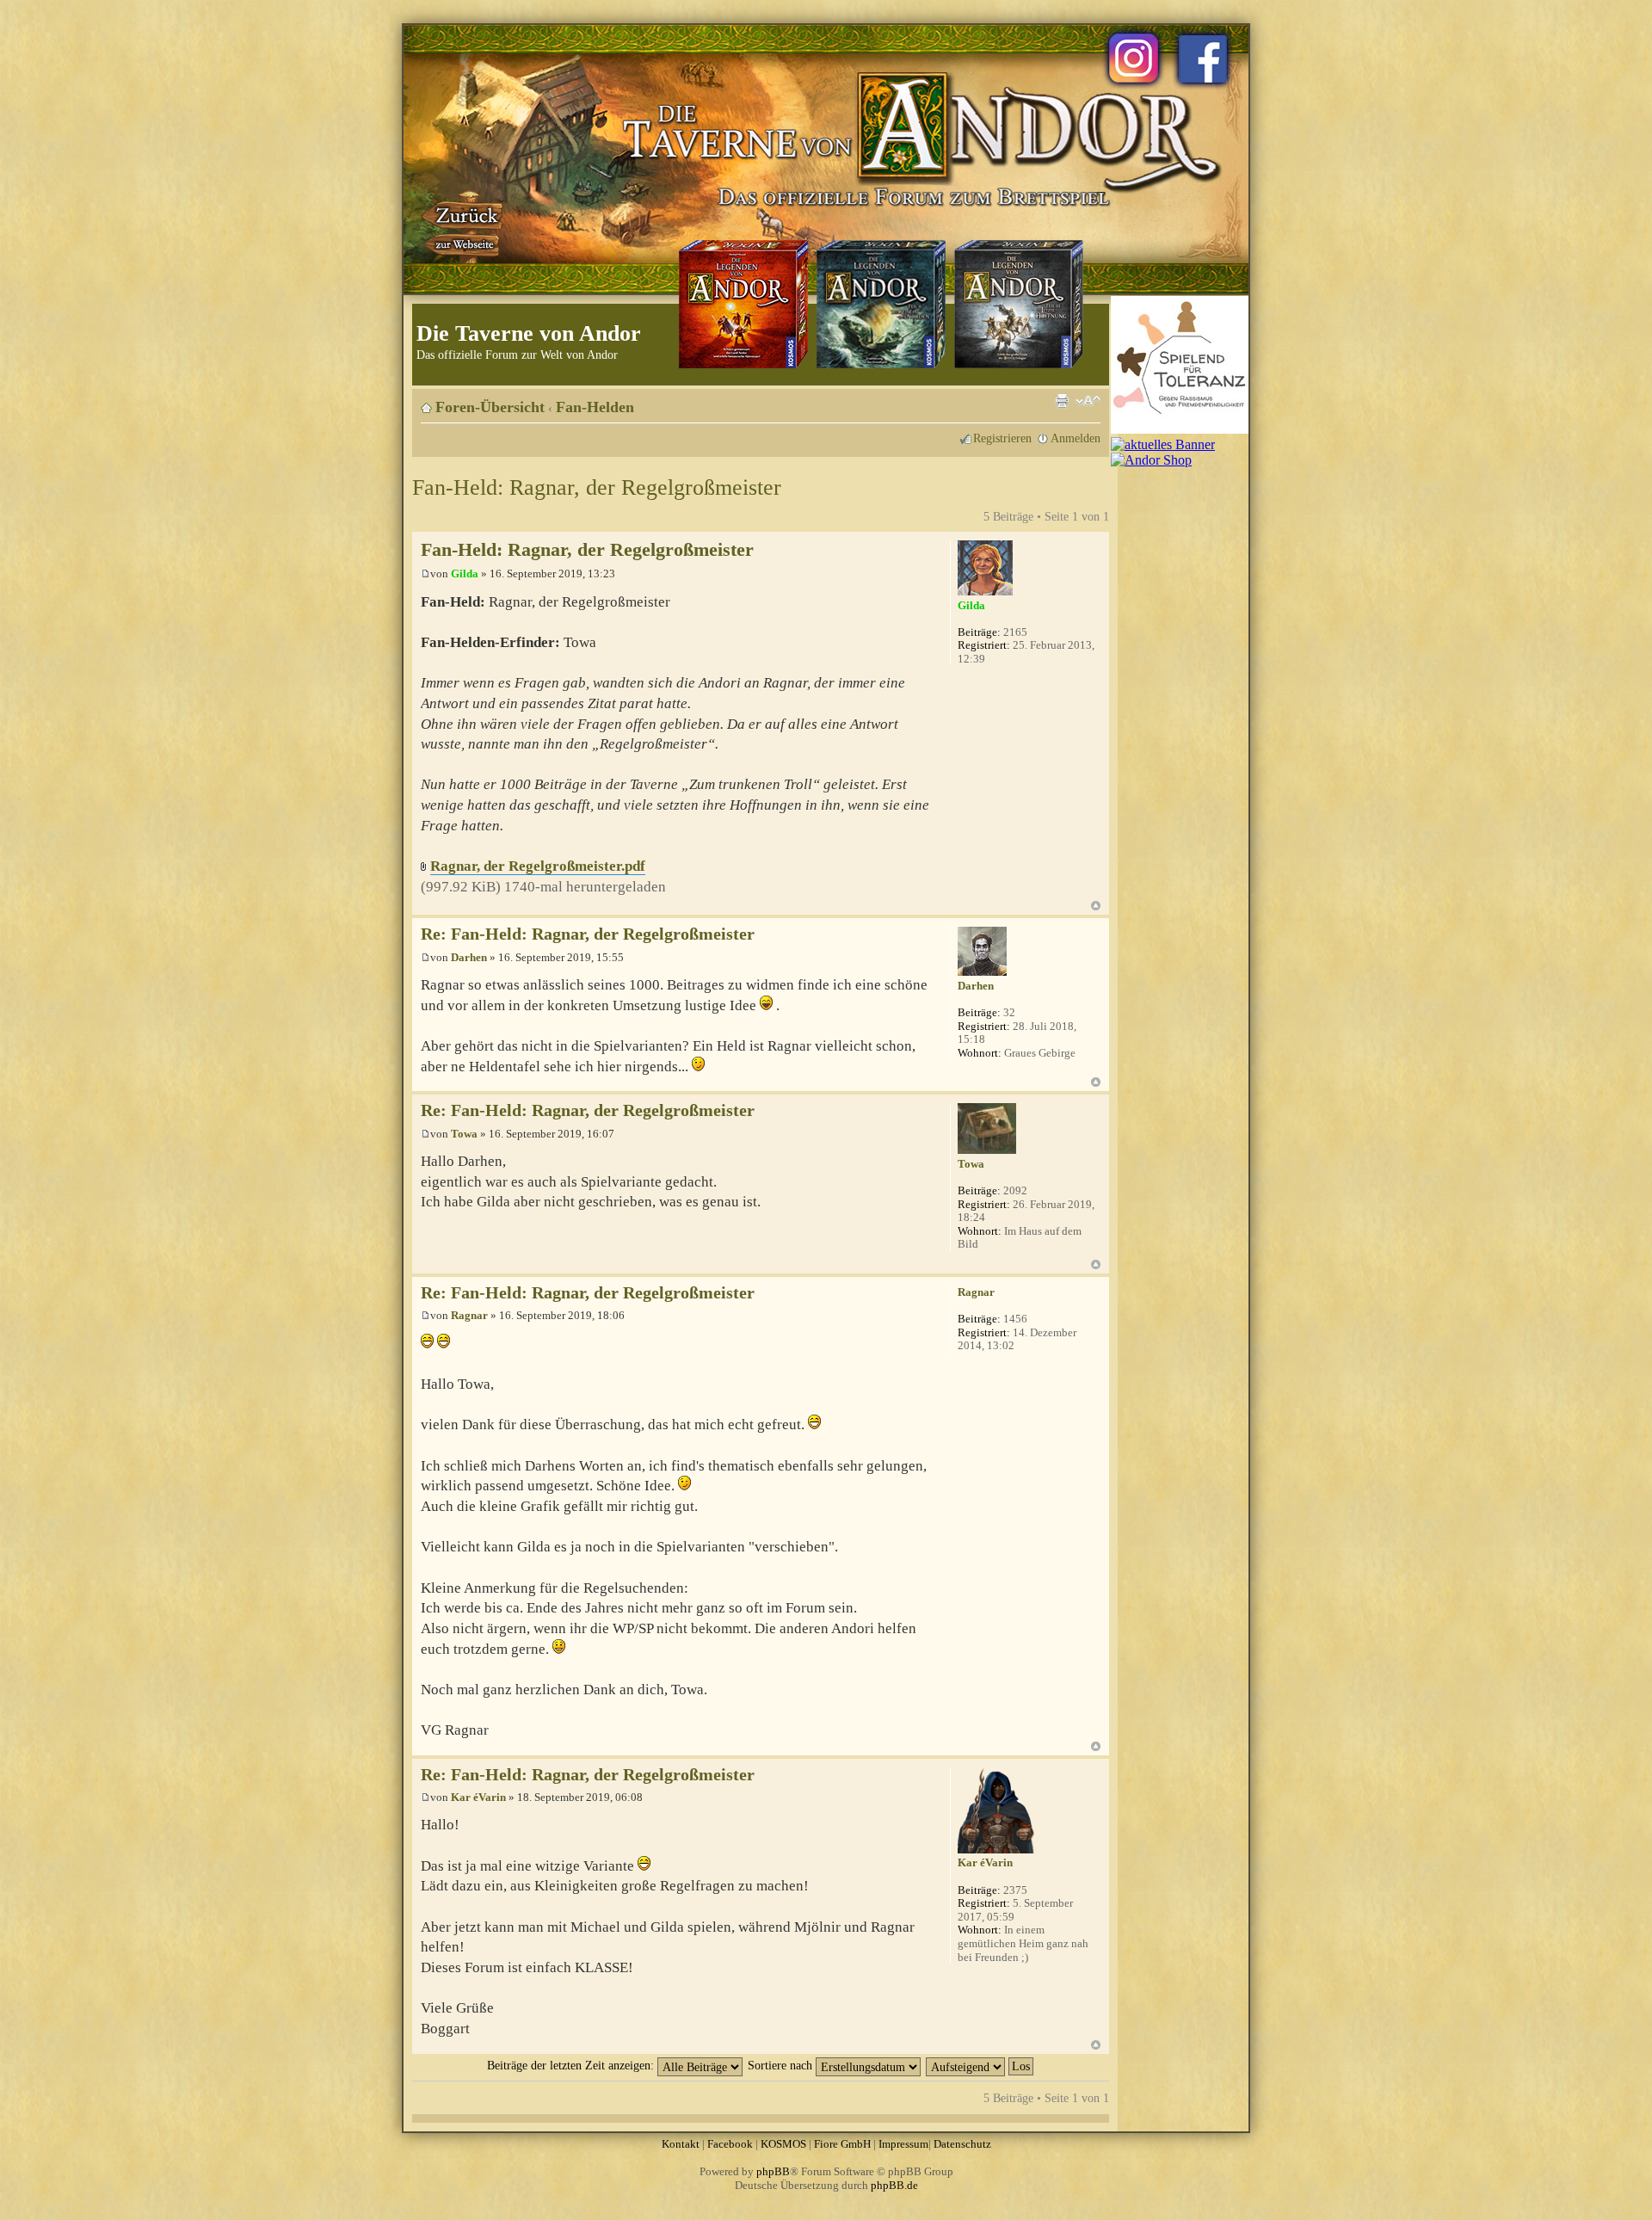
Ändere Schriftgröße (1088, 401)
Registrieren (1002, 438)
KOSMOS (783, 2144)
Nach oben (1096, 906)
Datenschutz (962, 2144)
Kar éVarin (478, 1797)
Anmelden (1076, 438)
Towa (464, 1134)
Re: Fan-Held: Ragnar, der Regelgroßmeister (588, 934)
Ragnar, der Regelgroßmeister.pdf (538, 866)
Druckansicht (1062, 401)
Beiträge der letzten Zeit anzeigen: (572, 2065)
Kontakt (681, 2144)
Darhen (469, 957)
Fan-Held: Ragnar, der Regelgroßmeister (597, 487)
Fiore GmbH (842, 2144)
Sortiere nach (782, 2065)
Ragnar (469, 1315)
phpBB (773, 2171)
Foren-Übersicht (490, 407)
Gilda (465, 573)
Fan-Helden (595, 407)
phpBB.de (894, 2185)
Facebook (730, 2144)
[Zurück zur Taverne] (464, 226)
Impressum (903, 2144)
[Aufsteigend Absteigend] (980, 2065)
